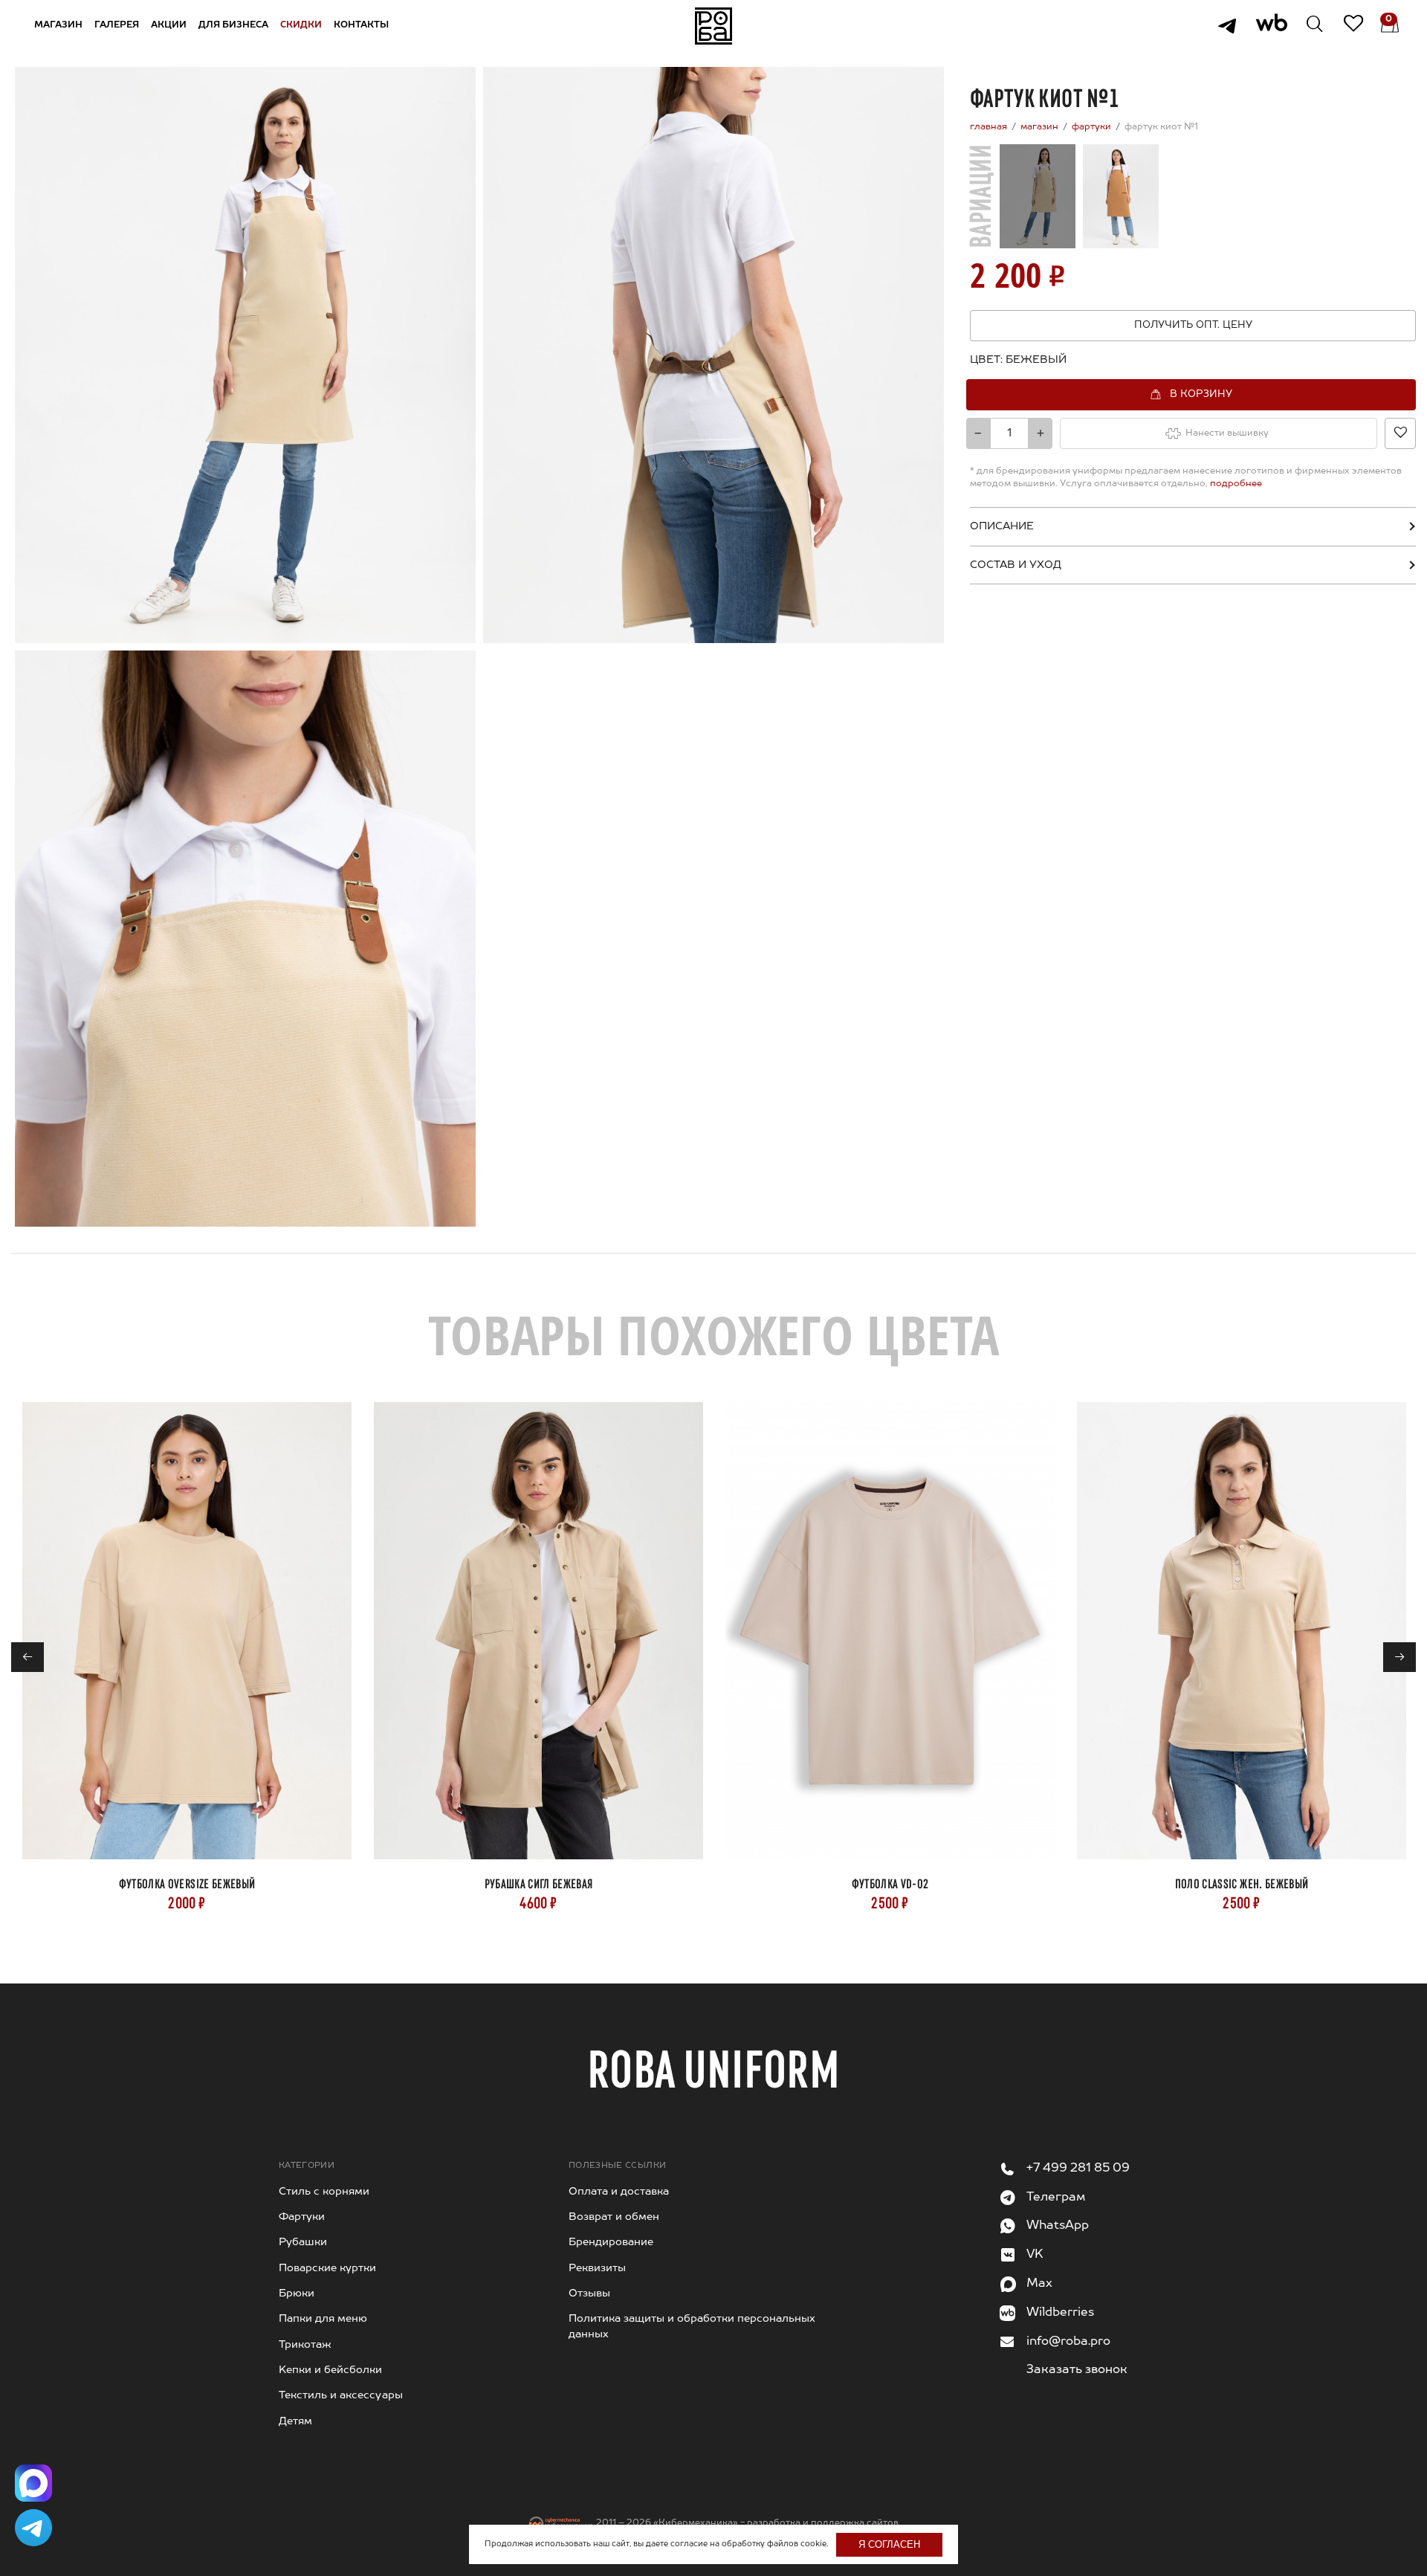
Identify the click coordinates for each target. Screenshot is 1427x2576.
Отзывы (589, 2293)
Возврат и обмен (614, 2217)
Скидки (301, 25)
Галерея (117, 25)
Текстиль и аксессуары (341, 2395)
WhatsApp (1058, 2226)
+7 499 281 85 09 (1078, 2169)
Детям (295, 2421)
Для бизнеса (233, 25)
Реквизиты (597, 2268)
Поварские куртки (327, 2268)
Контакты (361, 25)
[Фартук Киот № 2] (1121, 196)
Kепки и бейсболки (330, 2370)
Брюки (297, 2293)
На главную (713, 26)
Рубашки (303, 2242)
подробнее (1236, 484)
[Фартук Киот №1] (1038, 196)
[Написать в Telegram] (33, 2528)
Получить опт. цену (1193, 325)
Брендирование (611, 2242)
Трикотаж (305, 2345)
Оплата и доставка (619, 2192)
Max (1039, 2284)
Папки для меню (323, 2319)
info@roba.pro (1068, 2342)
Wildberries (1060, 2313)
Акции (169, 25)
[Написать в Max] (33, 2483)
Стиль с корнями (324, 2192)
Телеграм (1056, 2198)
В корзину (1201, 394)
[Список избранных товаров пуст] (1343, 26)
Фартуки (302, 2217)
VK (1035, 2255)
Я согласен (889, 2544)
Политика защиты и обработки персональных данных (692, 2326)
